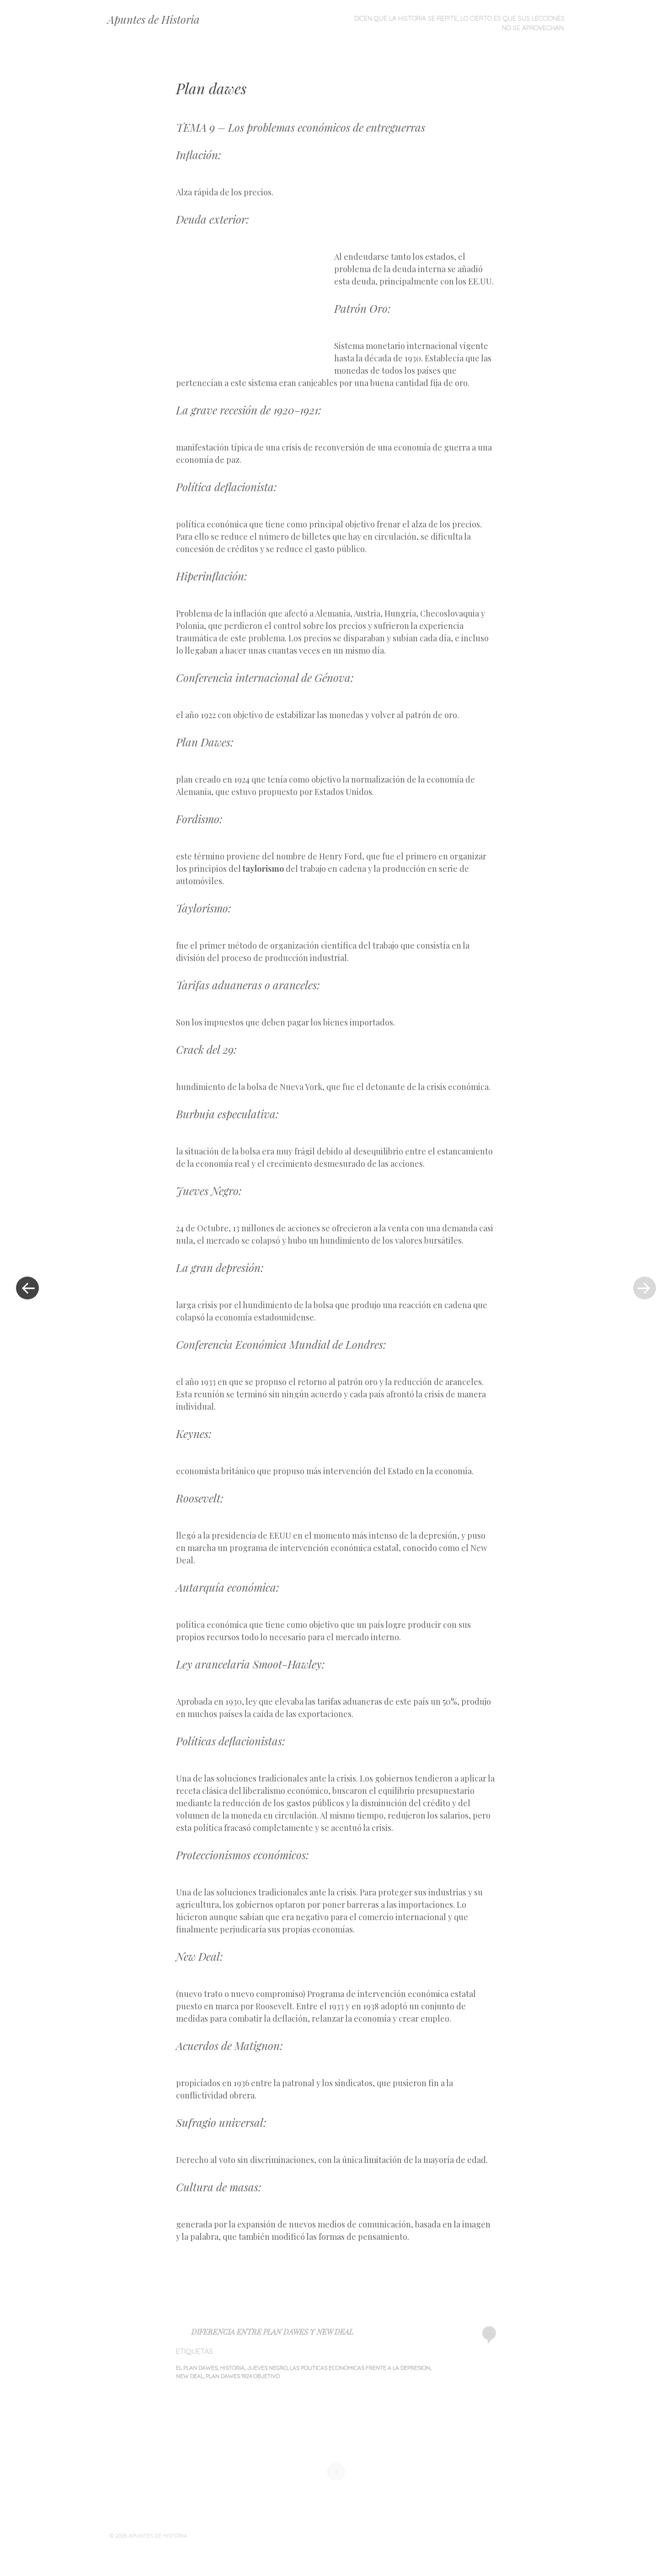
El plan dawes (197, 2368)
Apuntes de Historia (154, 19)
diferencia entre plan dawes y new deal (272, 2332)
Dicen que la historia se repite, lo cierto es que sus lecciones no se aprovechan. (459, 23)
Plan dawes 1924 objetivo (243, 2376)
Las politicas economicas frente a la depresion (360, 2368)
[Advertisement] (255, 305)
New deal (190, 2376)
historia (232, 2368)
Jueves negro (267, 2368)
